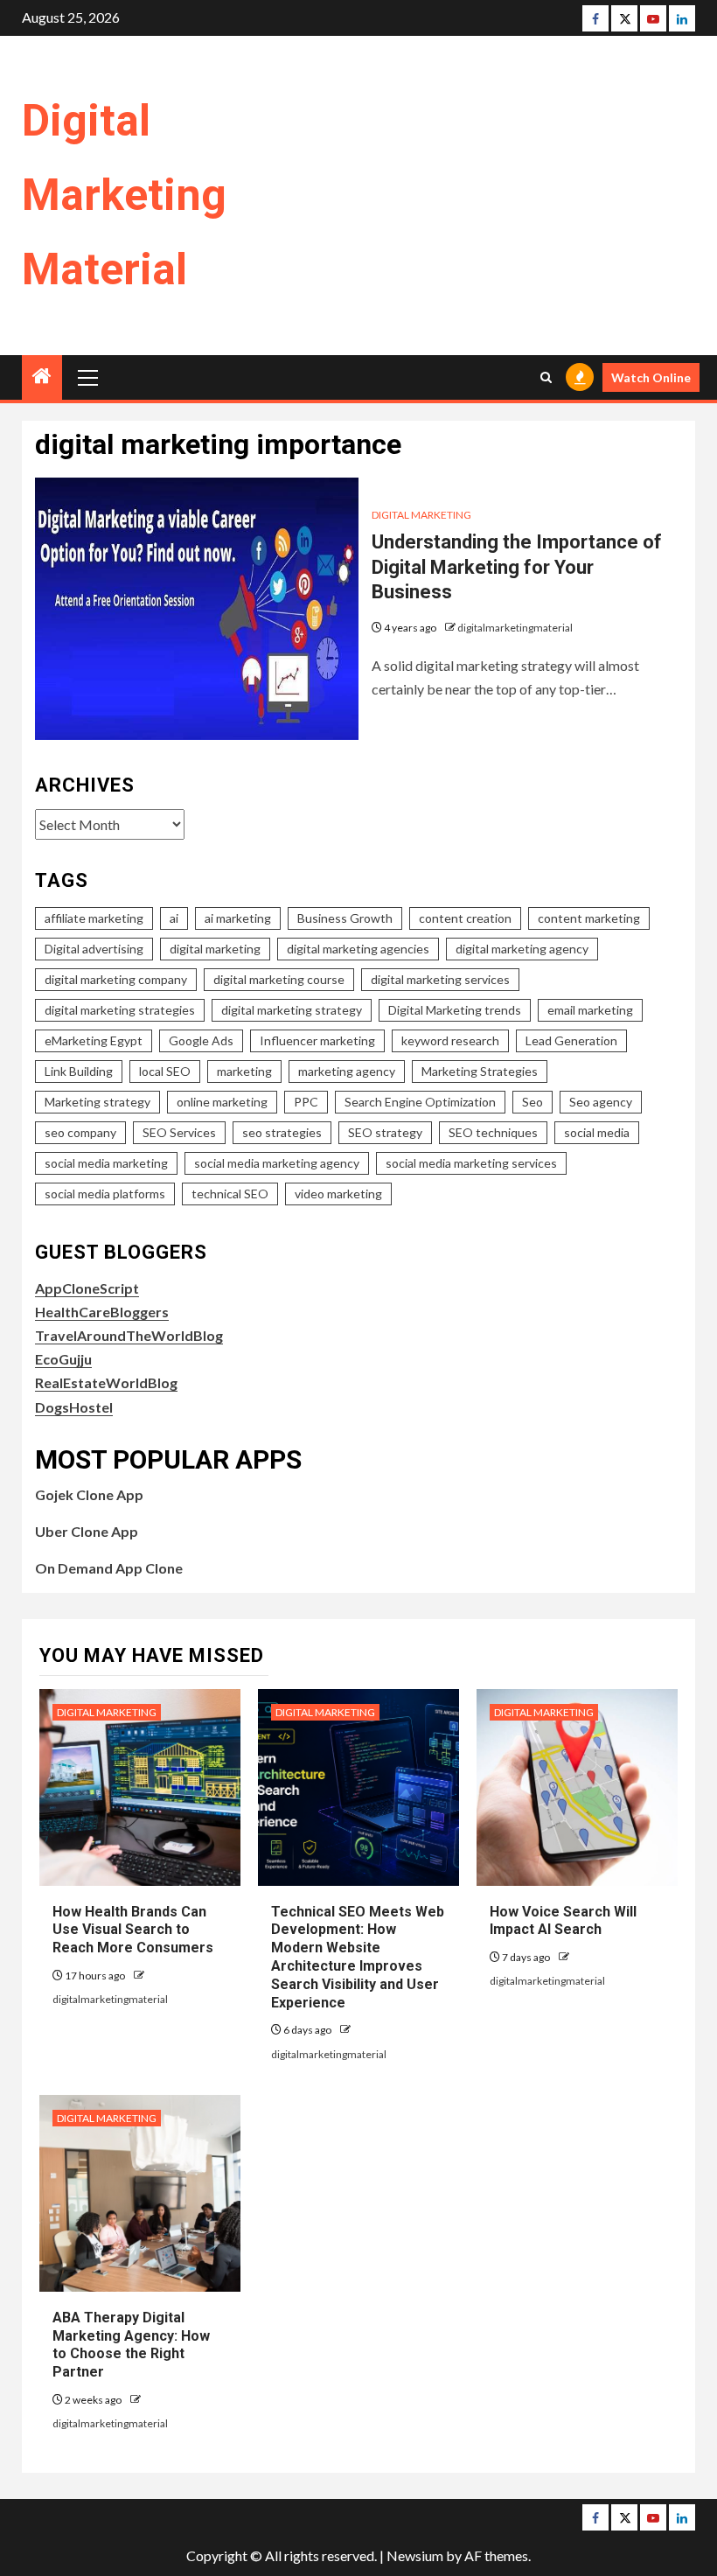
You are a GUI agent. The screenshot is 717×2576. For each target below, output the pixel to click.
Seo (533, 1102)
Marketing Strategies (480, 1071)
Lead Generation (571, 1040)
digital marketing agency (522, 949)
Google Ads (201, 1040)
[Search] (546, 377)
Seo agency (601, 1102)
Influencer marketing (317, 1040)
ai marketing (238, 918)
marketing (244, 1071)
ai (174, 918)
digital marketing (215, 949)
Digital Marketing (421, 515)
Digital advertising (94, 949)
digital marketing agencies (358, 949)
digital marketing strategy (292, 1010)
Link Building (79, 1071)
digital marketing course (279, 979)
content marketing (589, 918)
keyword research (450, 1040)
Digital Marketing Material (124, 195)
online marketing (222, 1102)
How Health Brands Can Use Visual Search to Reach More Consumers (133, 1930)
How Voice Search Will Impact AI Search (563, 1921)
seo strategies (282, 1132)
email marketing (590, 1010)
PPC (306, 1102)
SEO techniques (493, 1132)
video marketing (338, 1194)
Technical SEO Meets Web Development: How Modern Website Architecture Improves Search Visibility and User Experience (358, 1957)
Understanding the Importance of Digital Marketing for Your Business (517, 567)
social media (597, 1132)
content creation (465, 918)
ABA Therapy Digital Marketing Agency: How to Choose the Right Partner (131, 2345)
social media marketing (106, 1163)
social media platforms (105, 1194)
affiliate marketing (94, 918)
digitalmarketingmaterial (515, 628)
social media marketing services (471, 1163)
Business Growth (345, 918)
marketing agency (347, 1071)
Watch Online (651, 377)
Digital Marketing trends (455, 1010)
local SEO (165, 1071)
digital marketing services (440, 979)
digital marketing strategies (120, 1010)
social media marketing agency (277, 1163)
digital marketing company (116, 979)
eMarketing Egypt (94, 1040)
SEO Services (179, 1132)
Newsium (415, 2555)
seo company (80, 1132)
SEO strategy (385, 1132)
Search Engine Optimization (420, 1102)
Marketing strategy (97, 1102)
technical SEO (230, 1194)
